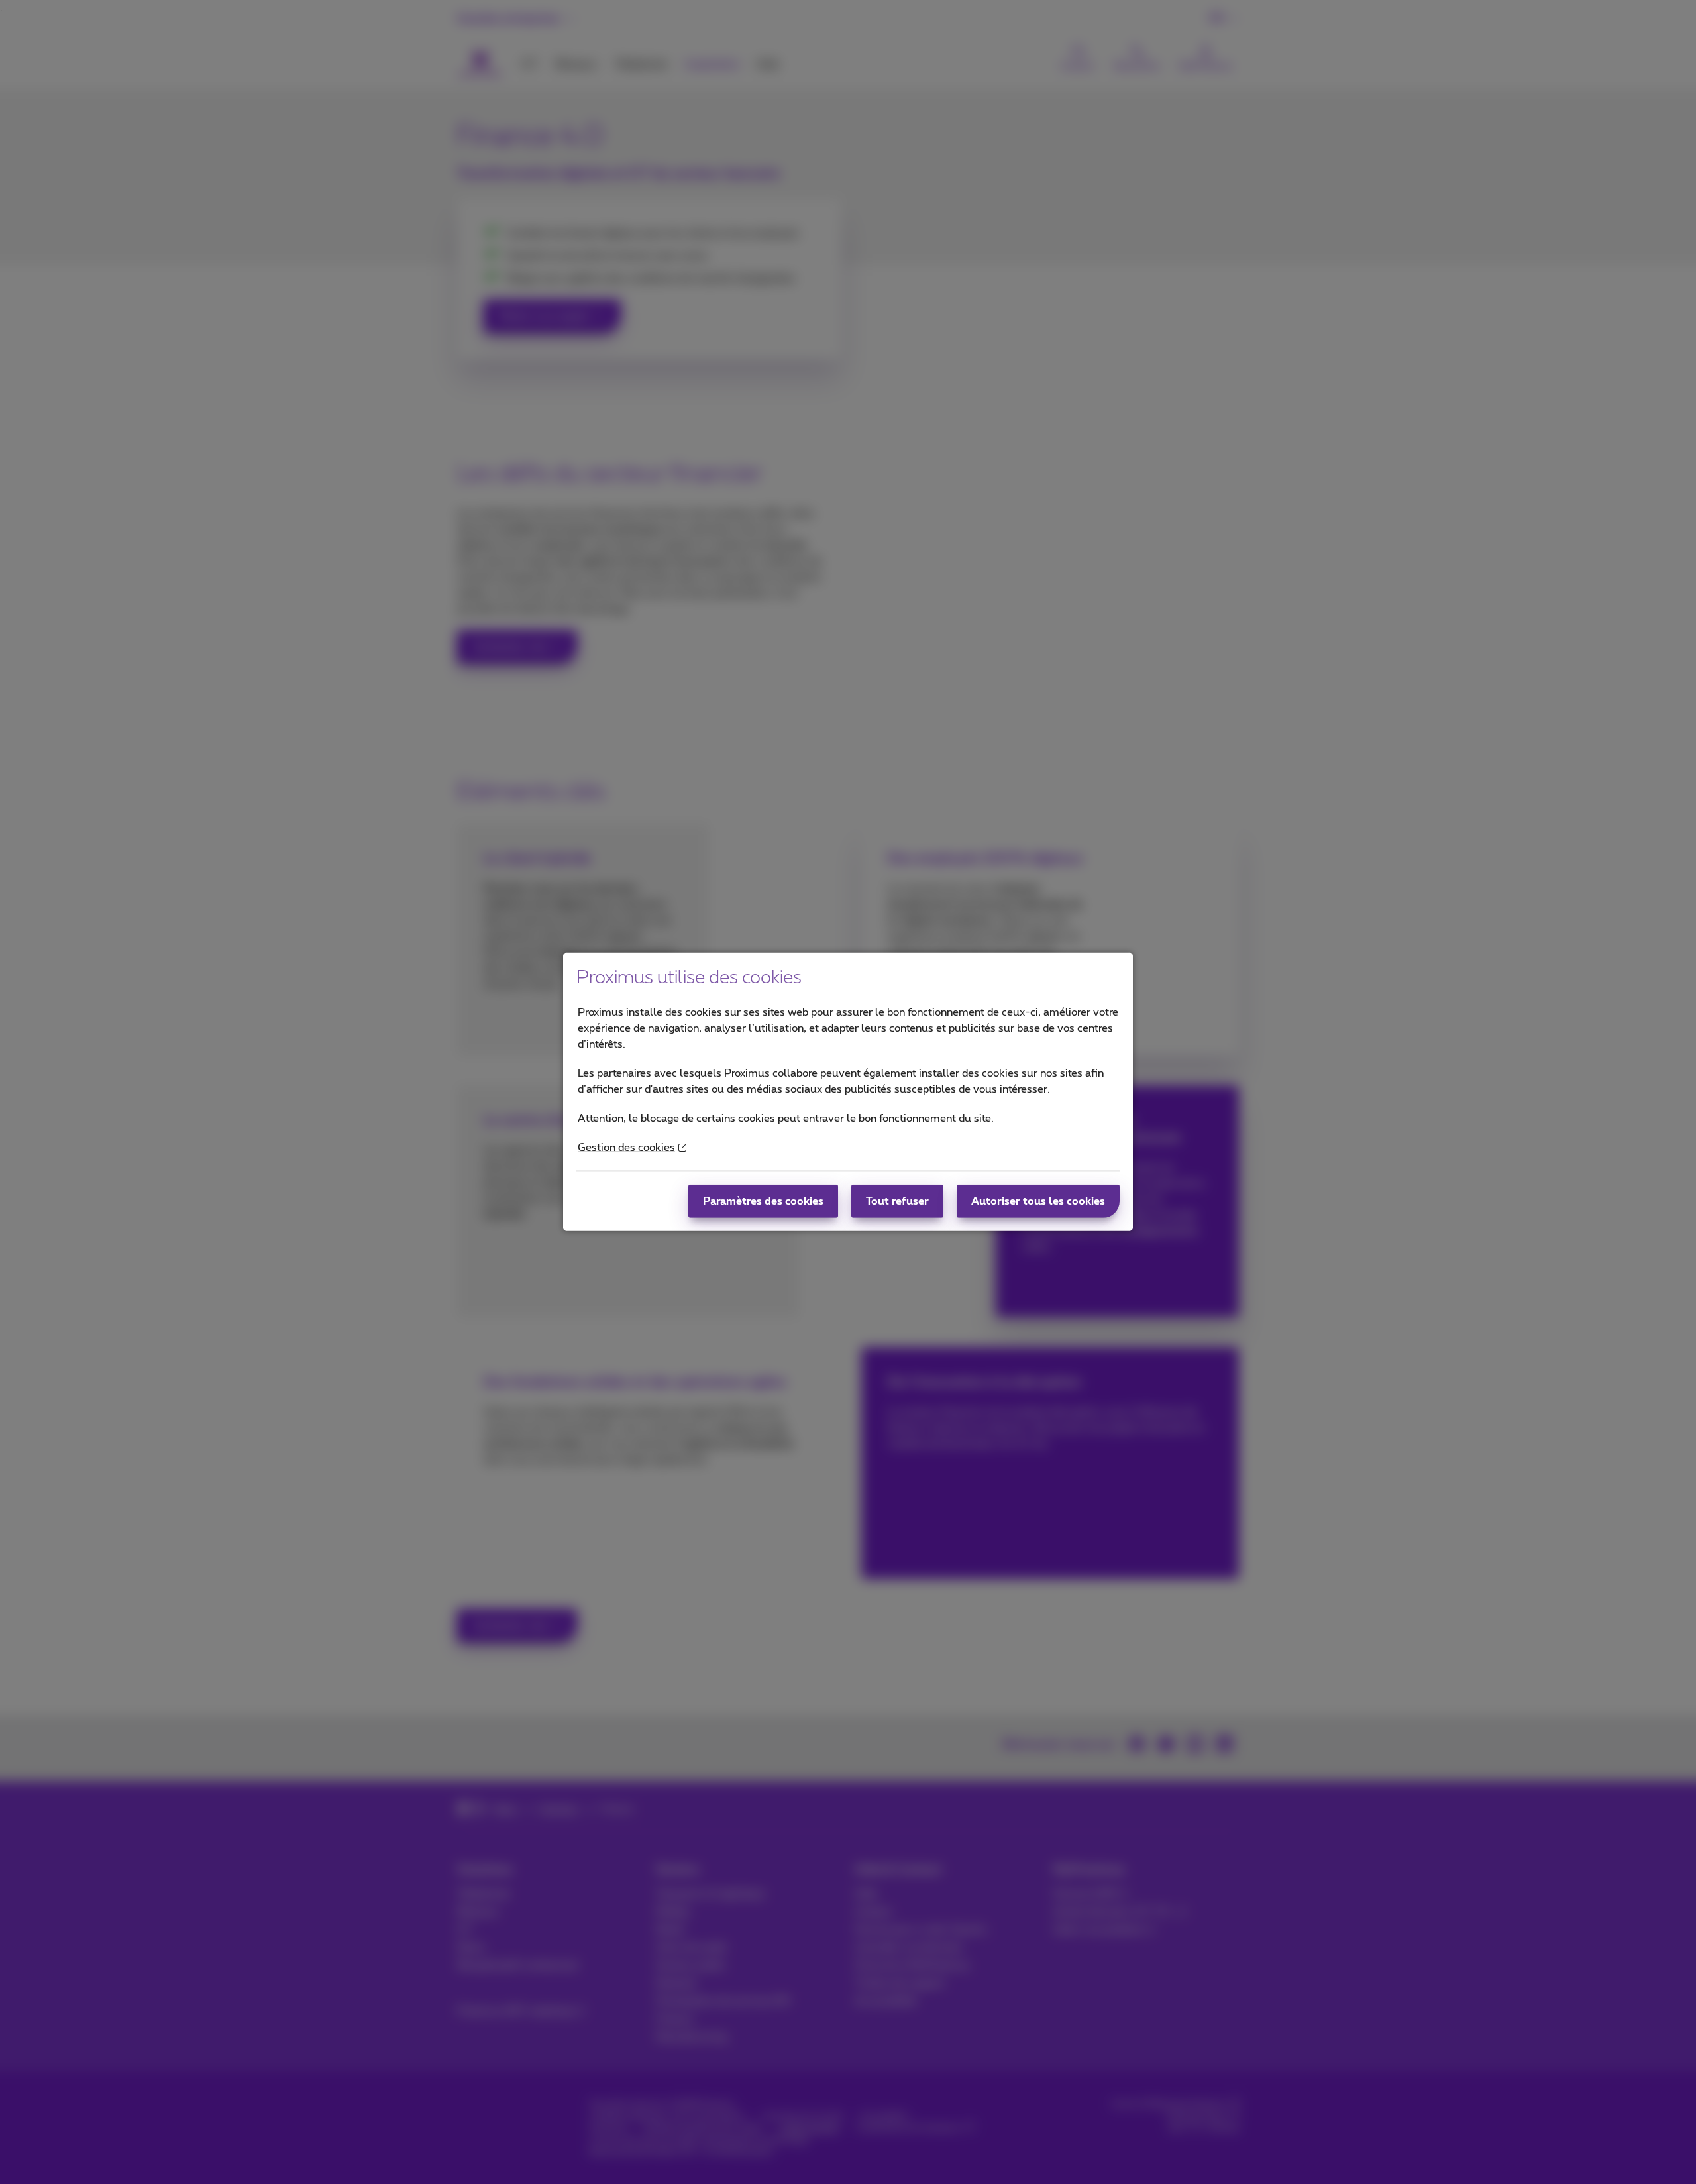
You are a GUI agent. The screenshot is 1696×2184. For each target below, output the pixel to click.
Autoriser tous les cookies (1038, 1201)
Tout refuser (897, 1201)
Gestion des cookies (626, 1148)
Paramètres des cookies (763, 1201)
